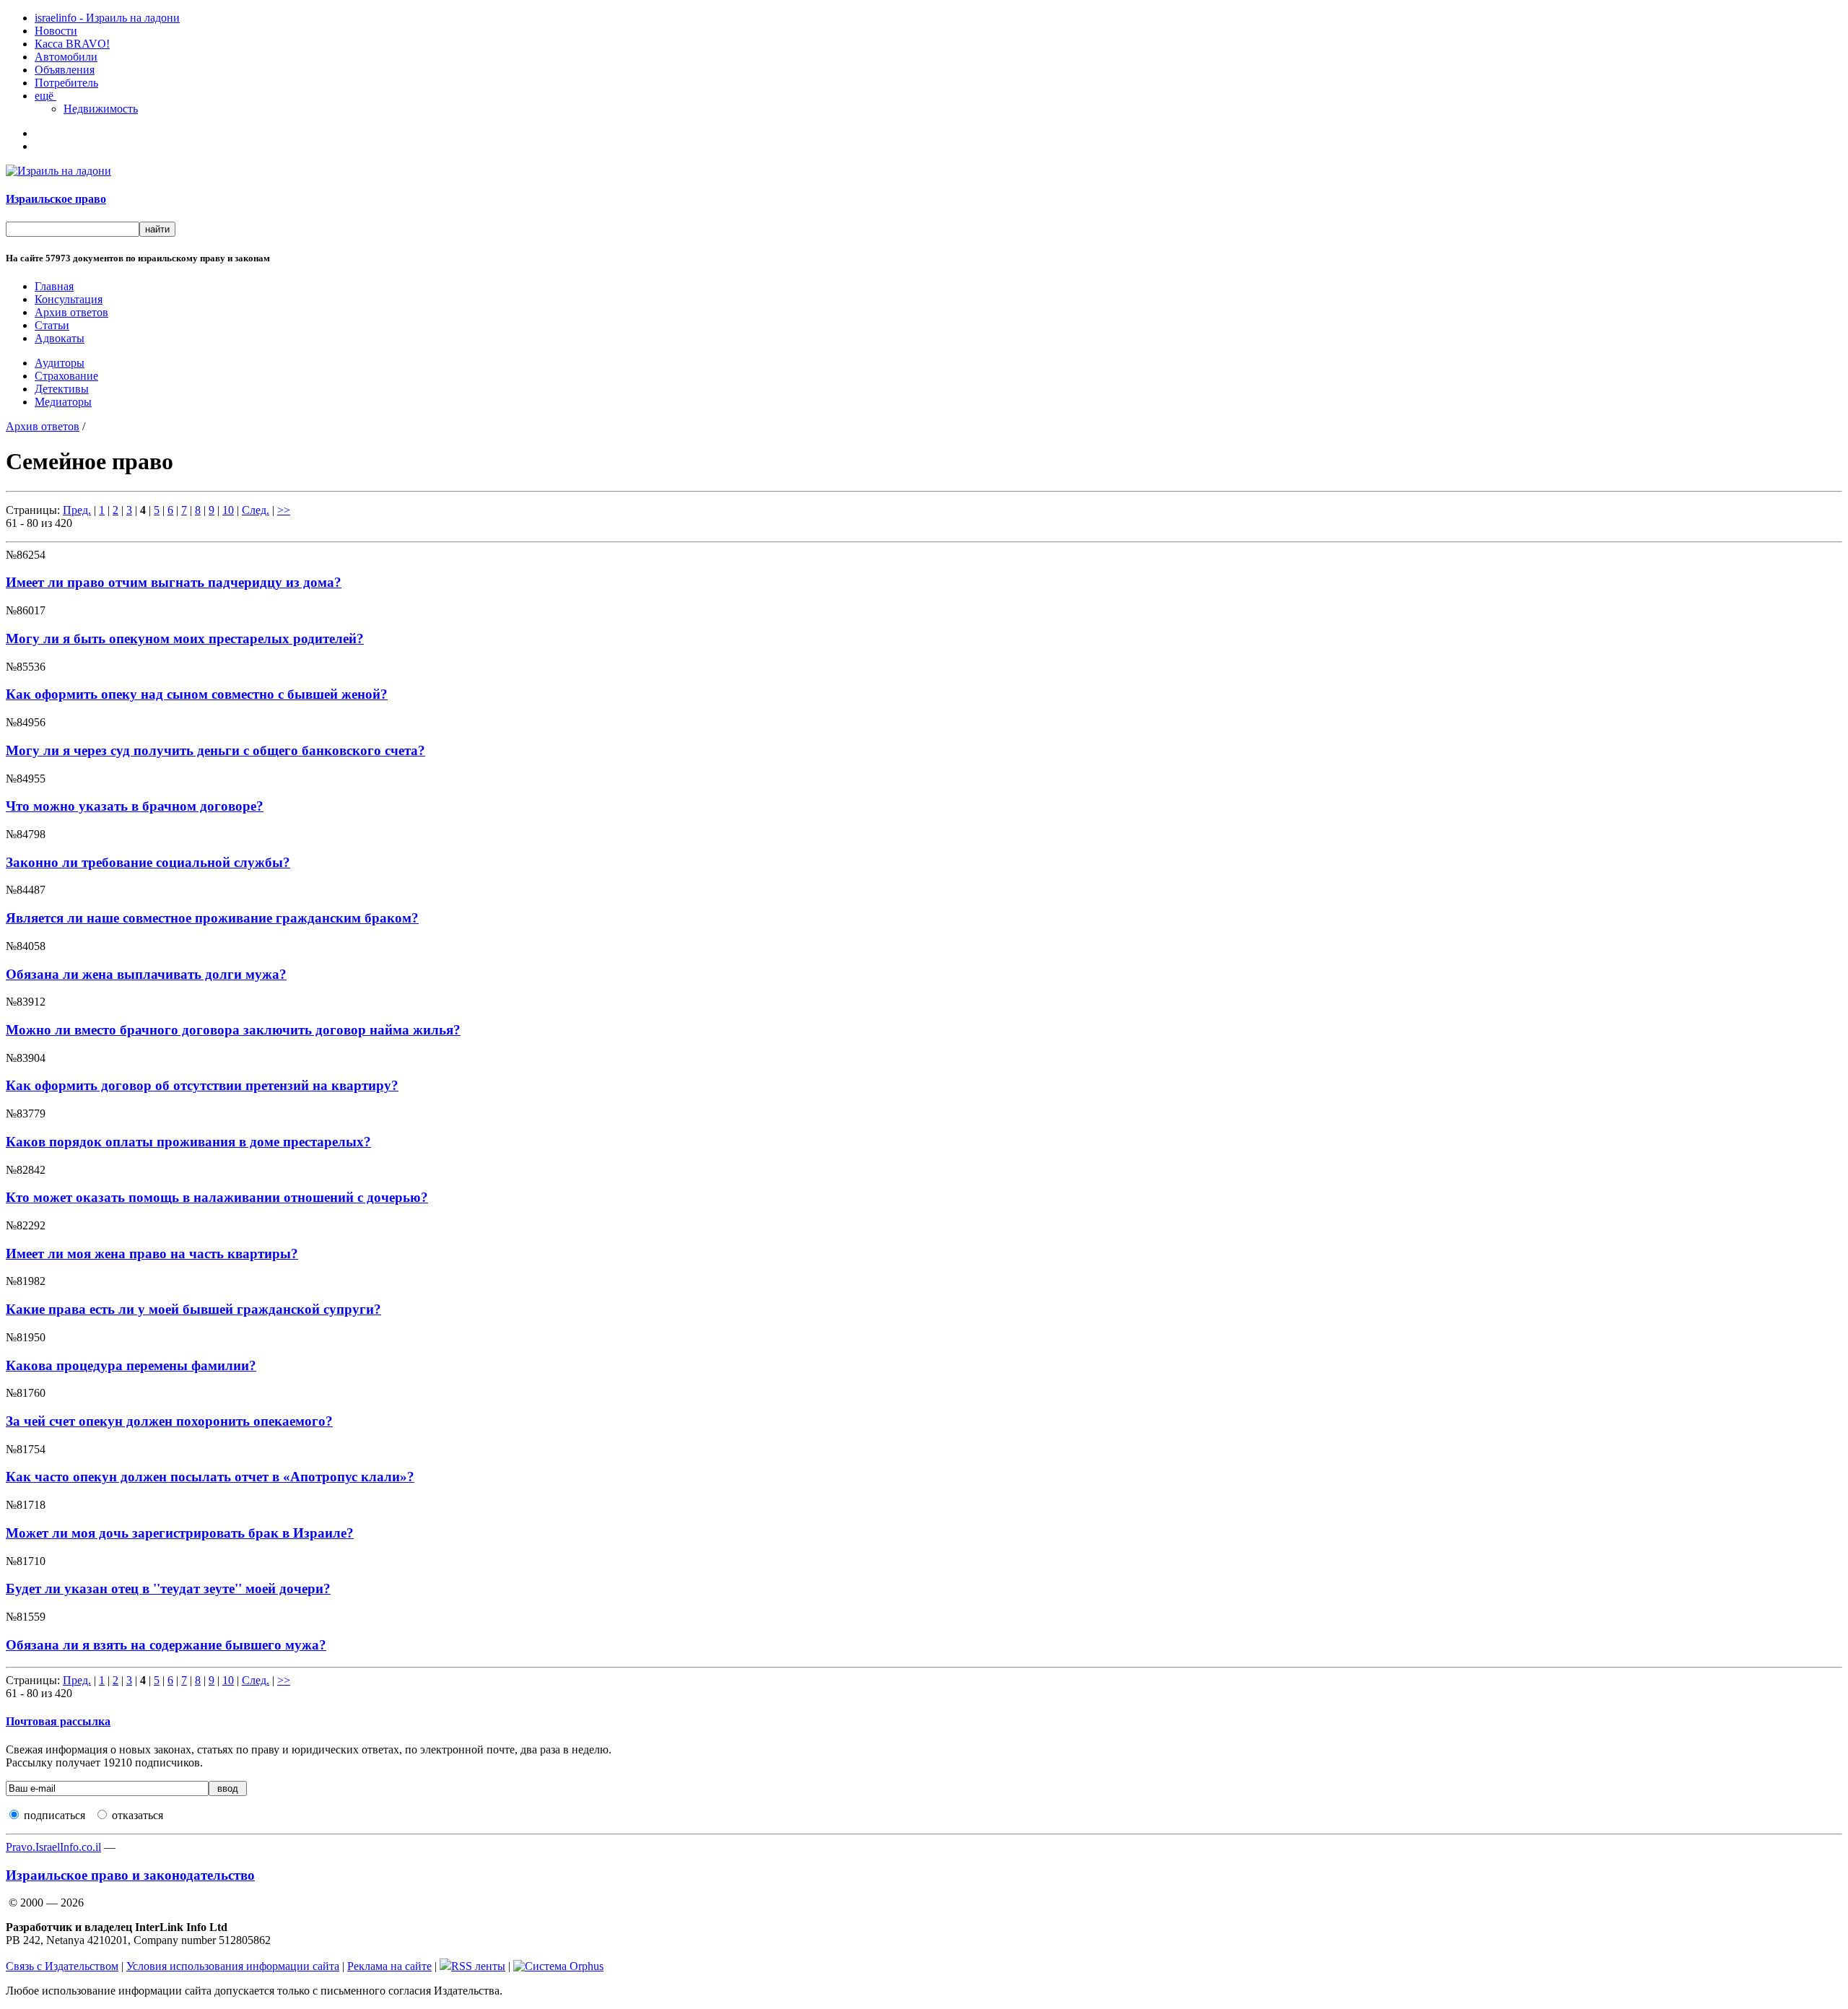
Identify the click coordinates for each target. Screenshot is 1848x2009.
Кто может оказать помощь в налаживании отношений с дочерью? (217, 1197)
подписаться (55, 1815)
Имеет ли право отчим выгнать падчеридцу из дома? (174, 582)
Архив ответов (71, 312)
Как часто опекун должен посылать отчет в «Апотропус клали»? (210, 1477)
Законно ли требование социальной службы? (148, 862)
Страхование (66, 376)
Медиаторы (63, 402)
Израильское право (56, 199)
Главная (54, 286)
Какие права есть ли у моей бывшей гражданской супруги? (193, 1309)
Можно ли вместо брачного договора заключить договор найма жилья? (233, 1030)
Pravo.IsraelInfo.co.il (53, 1847)
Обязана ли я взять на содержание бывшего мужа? (166, 1645)
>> (284, 510)
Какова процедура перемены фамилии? (131, 1365)
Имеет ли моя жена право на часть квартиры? (152, 1254)
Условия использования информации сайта (233, 1966)
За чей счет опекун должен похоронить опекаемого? (169, 1421)
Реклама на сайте (389, 1966)
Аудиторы (60, 363)
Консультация (69, 299)
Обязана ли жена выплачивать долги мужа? (146, 974)
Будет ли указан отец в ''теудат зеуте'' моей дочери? (168, 1589)
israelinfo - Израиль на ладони (107, 18)
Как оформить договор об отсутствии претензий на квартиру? (202, 1085)
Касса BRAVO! (72, 44)
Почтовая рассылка (58, 1721)
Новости (56, 31)
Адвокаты (60, 338)
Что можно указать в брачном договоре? (135, 806)
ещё (45, 96)
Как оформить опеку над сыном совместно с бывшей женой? (197, 694)
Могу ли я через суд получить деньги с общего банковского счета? (215, 750)
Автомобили (66, 57)
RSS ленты (478, 1966)
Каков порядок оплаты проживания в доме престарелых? (188, 1142)
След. (256, 510)
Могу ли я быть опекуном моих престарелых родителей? (185, 639)
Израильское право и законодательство (130, 1875)
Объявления (65, 70)
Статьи (52, 325)
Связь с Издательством (62, 1966)
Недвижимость (101, 109)
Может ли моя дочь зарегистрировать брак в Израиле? (180, 1533)
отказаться (138, 1815)
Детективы (62, 389)
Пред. (77, 510)
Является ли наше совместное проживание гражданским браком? (212, 918)
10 (228, 510)
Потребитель (66, 83)
